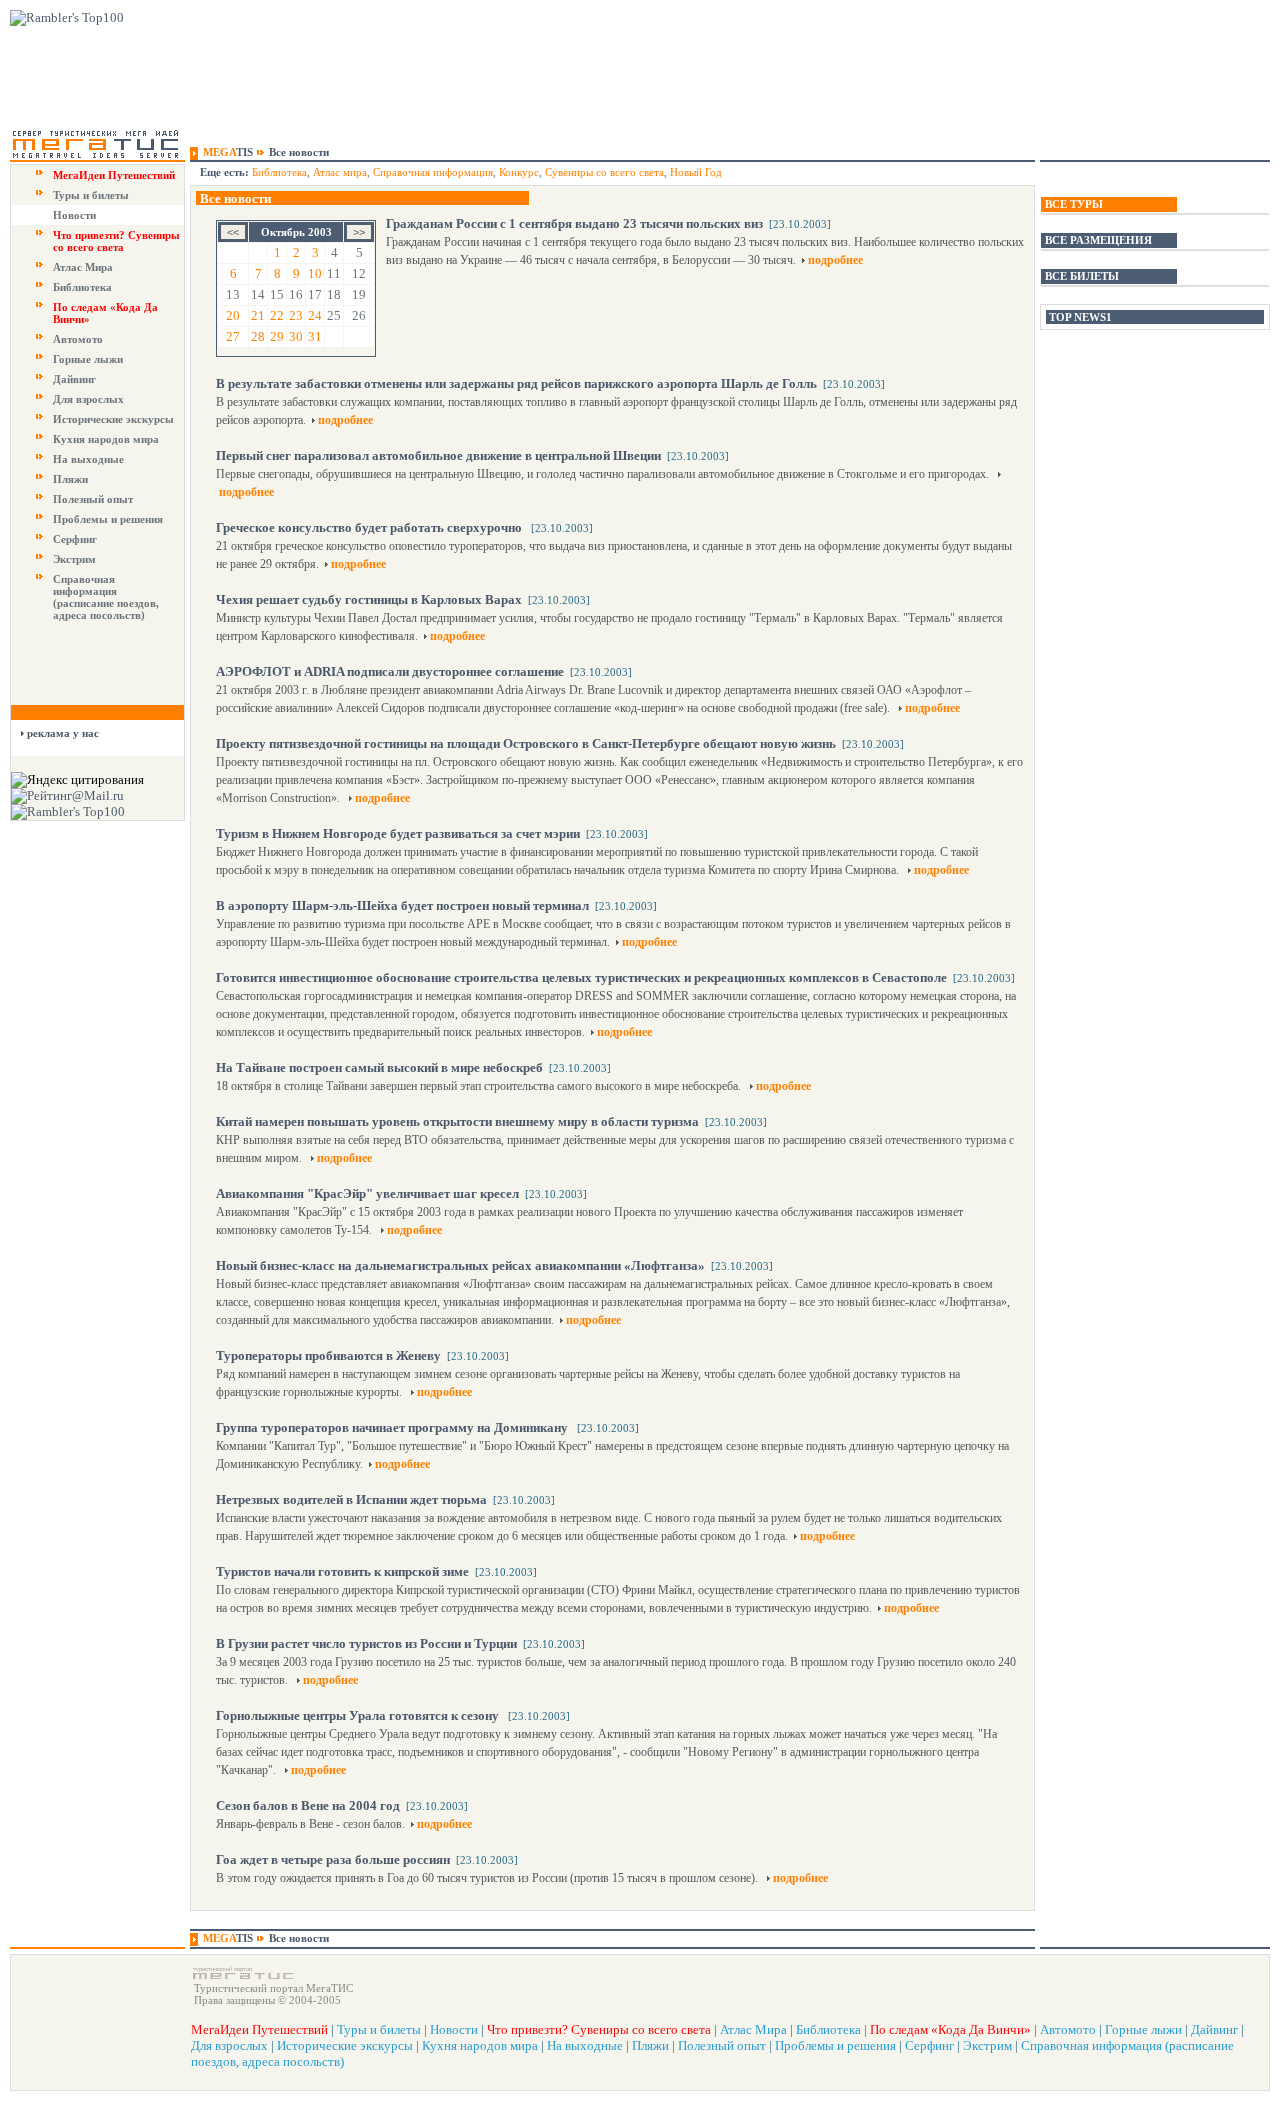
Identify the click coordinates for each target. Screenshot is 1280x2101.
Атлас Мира (83, 267)
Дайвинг (74, 379)
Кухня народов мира (106, 439)
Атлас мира (340, 172)
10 (315, 273)
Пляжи (70, 479)
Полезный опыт (93, 499)
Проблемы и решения (108, 519)
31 (315, 336)
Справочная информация (433, 172)
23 (296, 315)
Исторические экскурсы (113, 419)
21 (258, 315)
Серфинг (75, 539)
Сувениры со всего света (604, 172)
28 (258, 336)
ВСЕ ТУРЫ (1074, 204)
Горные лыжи (88, 359)
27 (233, 336)
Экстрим (74, 559)
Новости (74, 215)
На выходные (88, 459)
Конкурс (519, 172)
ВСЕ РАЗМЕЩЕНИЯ (1098, 240)
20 (233, 315)
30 (296, 336)
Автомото (78, 339)
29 (277, 336)
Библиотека (82, 287)
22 (277, 315)
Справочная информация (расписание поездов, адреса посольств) (106, 597)
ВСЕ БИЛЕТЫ (1082, 276)
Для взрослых (88, 399)
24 (315, 315)
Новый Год (696, 172)
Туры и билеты (91, 195)
